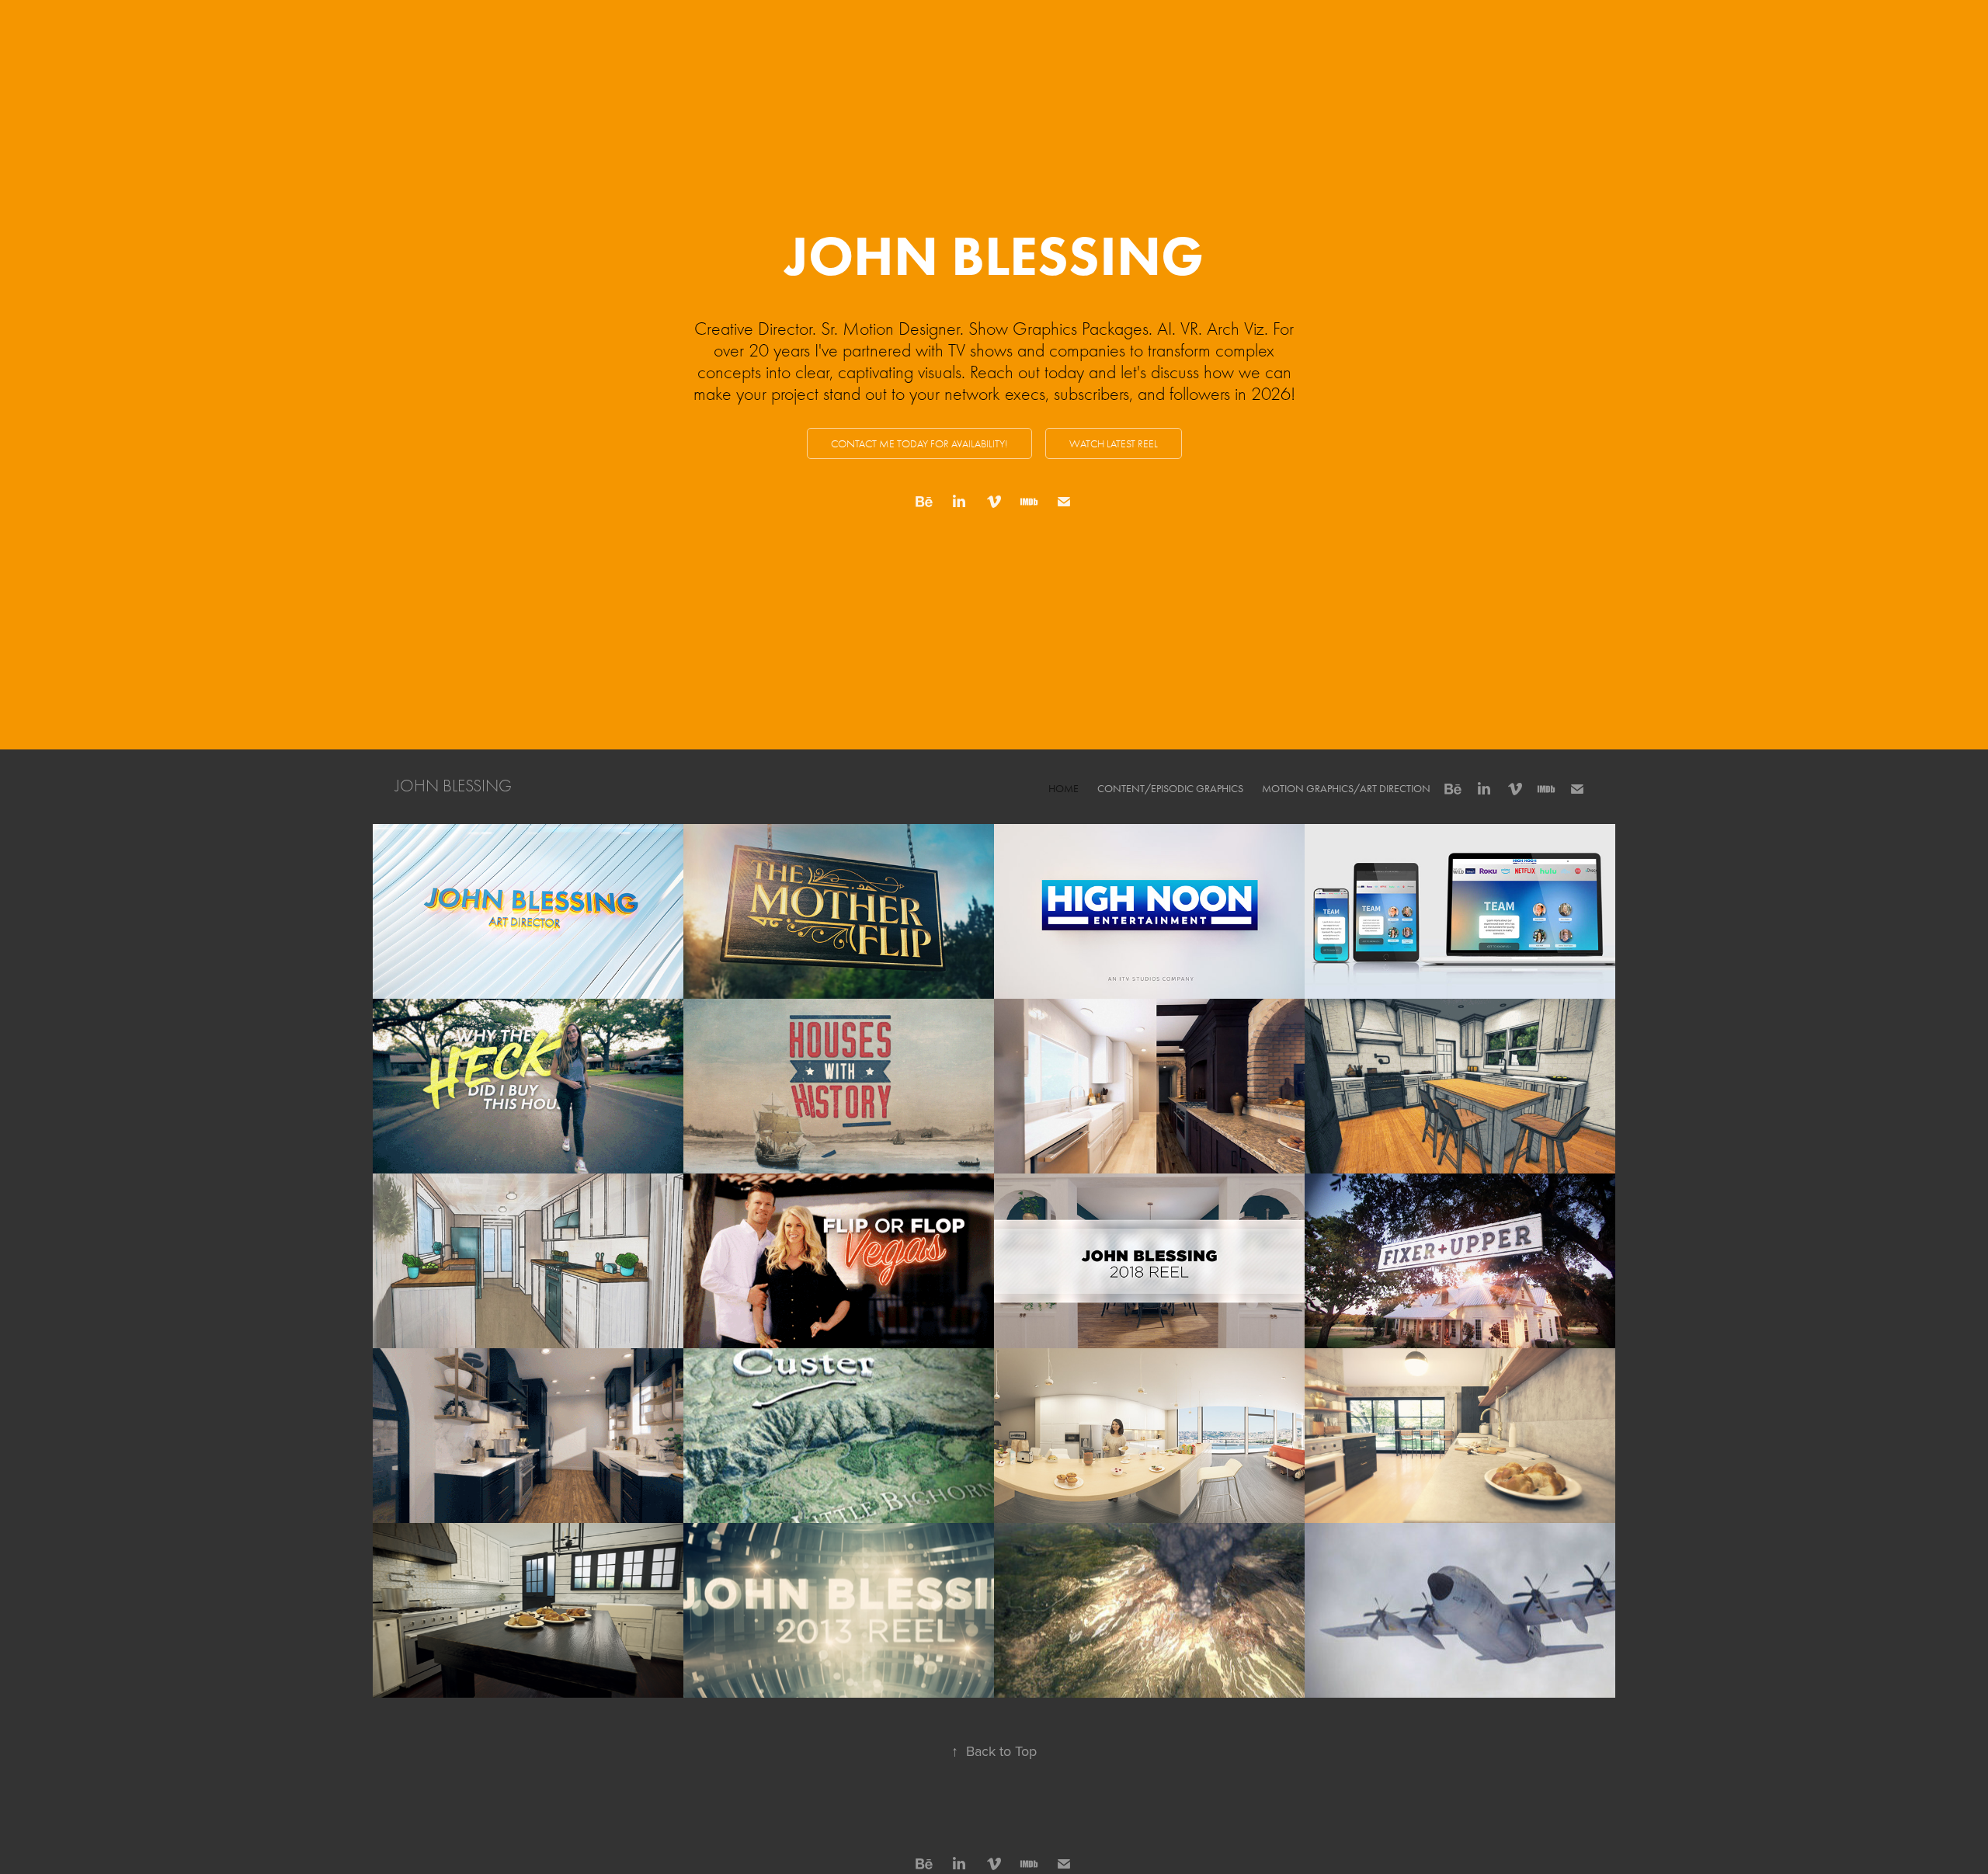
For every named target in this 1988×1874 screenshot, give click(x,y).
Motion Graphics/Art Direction (1346, 789)
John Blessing (454, 786)
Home (1064, 789)
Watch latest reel (1114, 444)
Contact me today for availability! (919, 444)
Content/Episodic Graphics (1170, 789)
